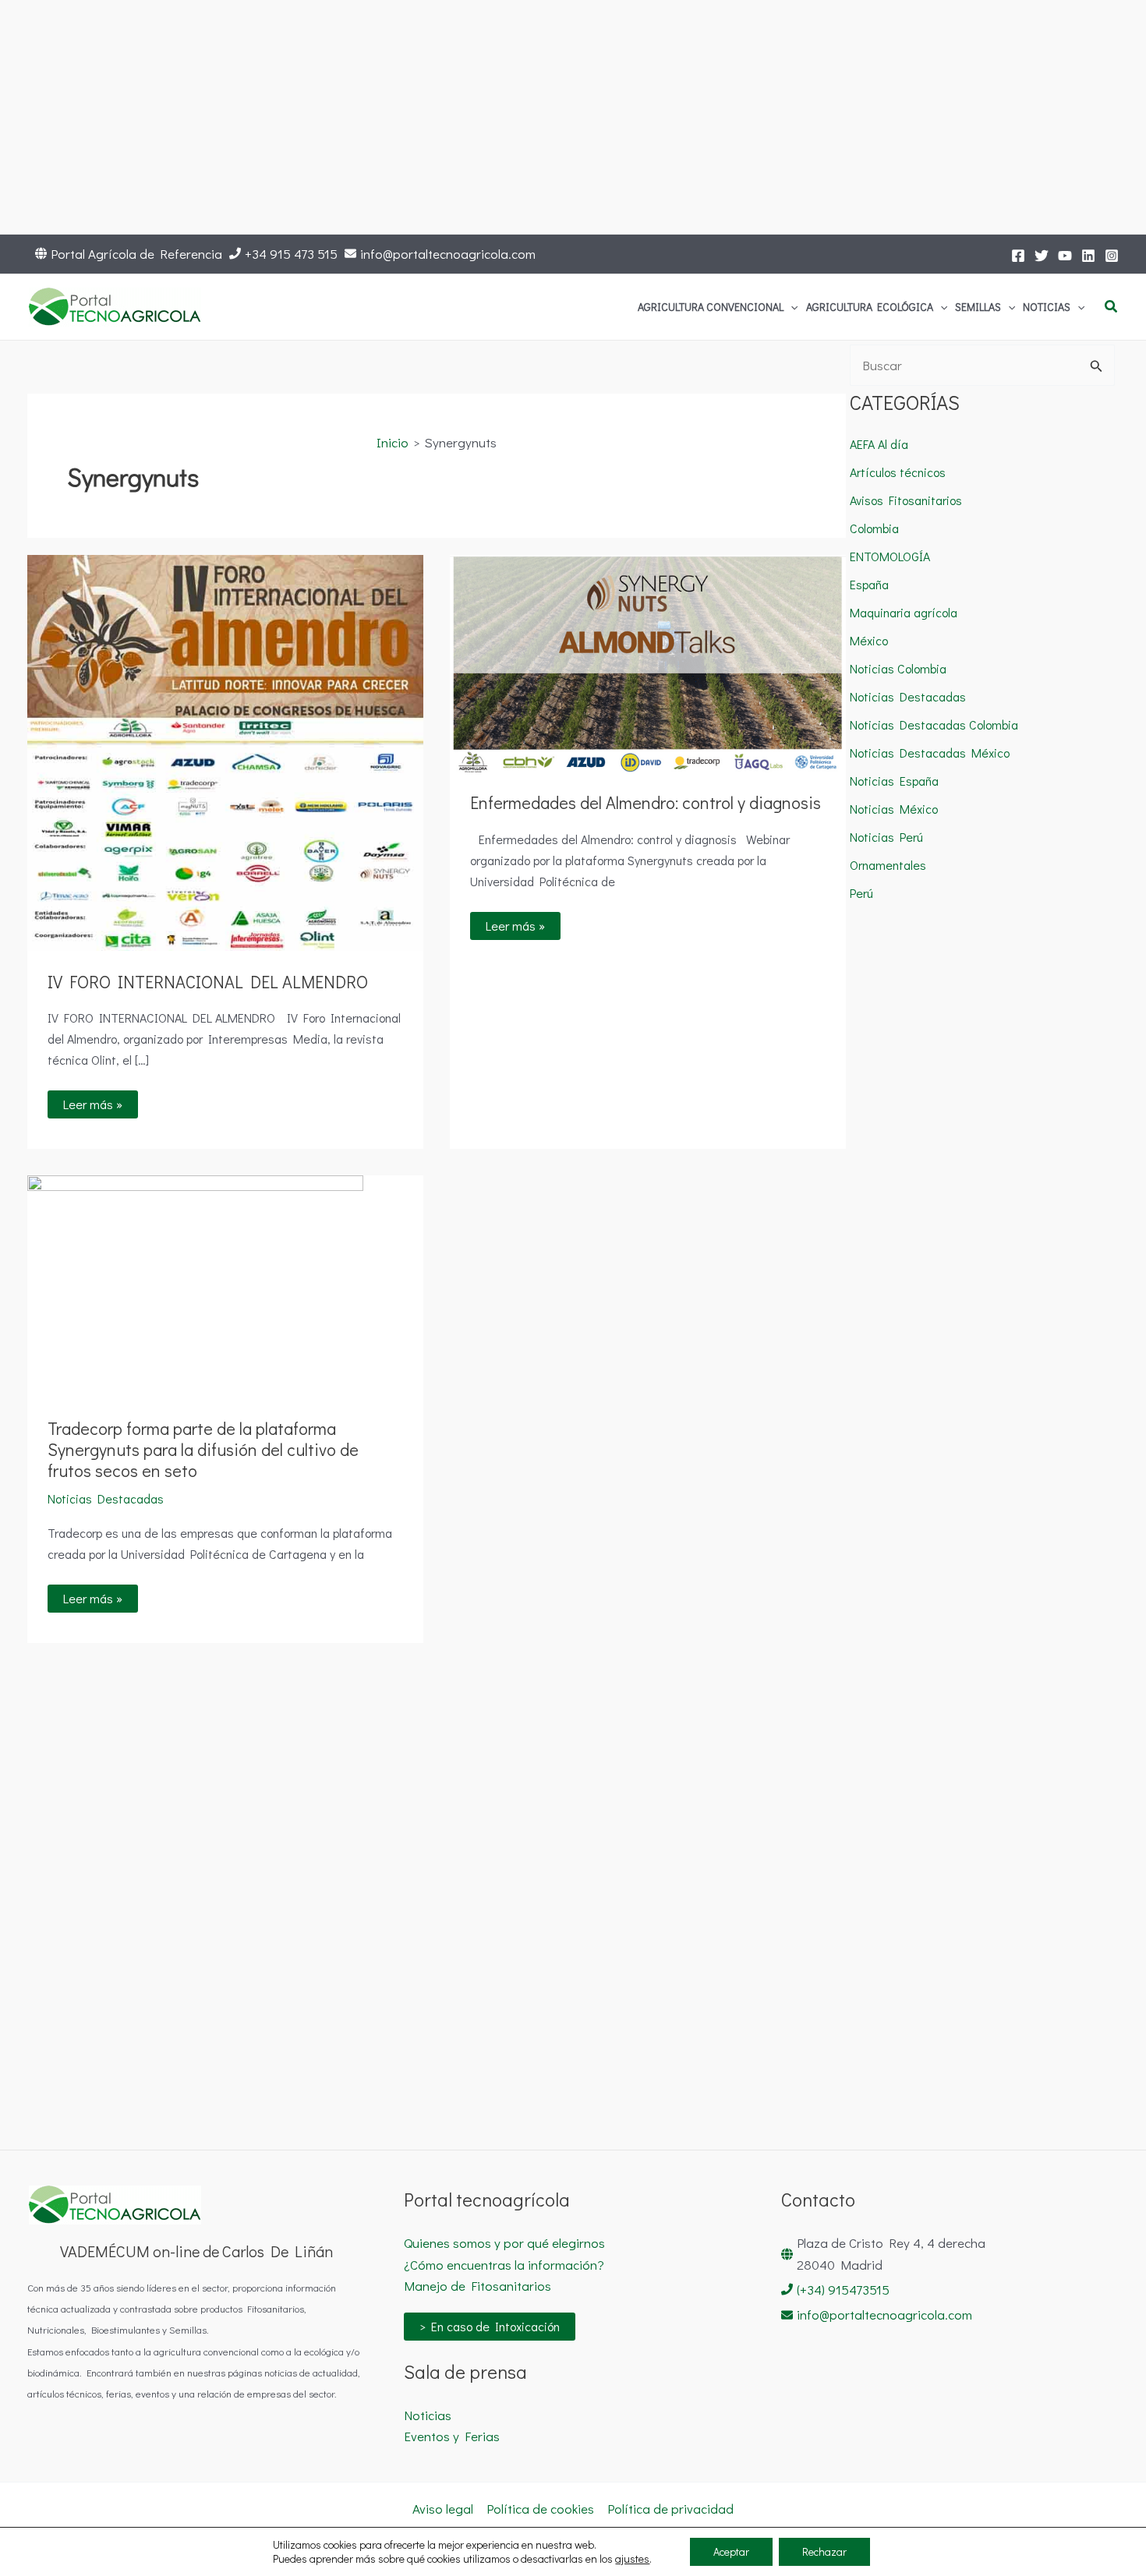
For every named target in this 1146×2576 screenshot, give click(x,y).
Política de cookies (540, 2509)
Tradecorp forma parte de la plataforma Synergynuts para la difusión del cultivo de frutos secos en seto (203, 1449)
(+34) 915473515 (843, 2290)
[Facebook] (1018, 256)
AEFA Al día (879, 444)
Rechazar (824, 2551)
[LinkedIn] (1088, 256)
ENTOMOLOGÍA (890, 556)
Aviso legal (443, 2509)
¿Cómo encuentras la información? (504, 2265)
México (869, 640)
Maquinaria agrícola (904, 612)
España (869, 584)
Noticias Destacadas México (930, 753)
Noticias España (894, 781)
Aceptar (731, 2551)
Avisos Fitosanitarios (906, 500)
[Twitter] (1042, 256)
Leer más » (100, 1101)
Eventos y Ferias (452, 2436)
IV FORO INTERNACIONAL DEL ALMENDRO (208, 982)
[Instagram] (1112, 256)
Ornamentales (888, 865)
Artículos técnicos (898, 472)
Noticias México (894, 809)
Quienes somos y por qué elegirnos (504, 2243)
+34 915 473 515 (291, 254)
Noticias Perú (886, 837)
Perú (861, 893)
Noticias (428, 2415)
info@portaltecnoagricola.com (448, 254)
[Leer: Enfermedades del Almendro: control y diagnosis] (648, 661)
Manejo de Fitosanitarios (477, 2286)
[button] (791, 307)
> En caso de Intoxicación (490, 2326)
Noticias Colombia (898, 668)
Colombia (874, 528)
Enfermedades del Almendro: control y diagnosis (646, 802)
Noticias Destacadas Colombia (934, 724)
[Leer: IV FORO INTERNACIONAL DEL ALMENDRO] (225, 751)
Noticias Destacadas (106, 1498)
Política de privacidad (670, 2509)
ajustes (632, 2559)
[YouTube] (1065, 256)
